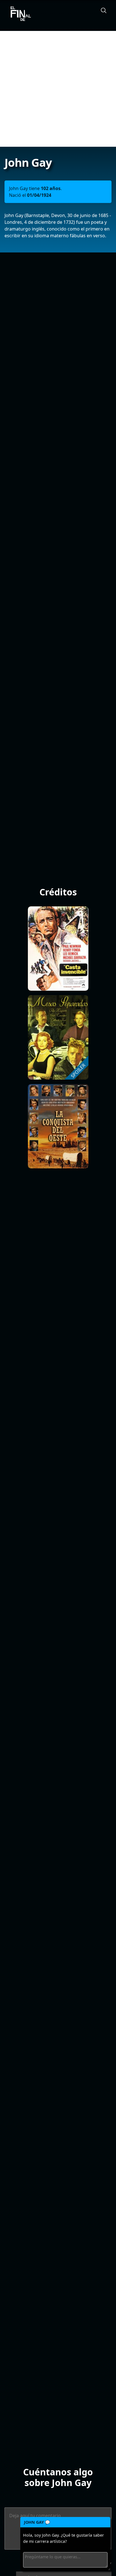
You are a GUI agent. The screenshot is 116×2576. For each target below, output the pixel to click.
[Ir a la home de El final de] (19, 14)
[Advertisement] (58, 89)
